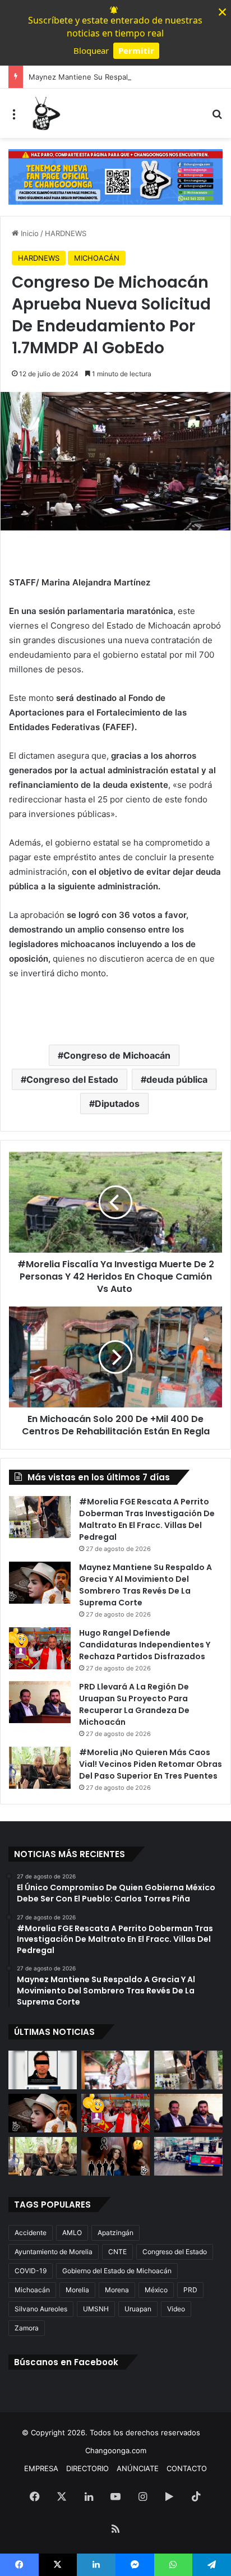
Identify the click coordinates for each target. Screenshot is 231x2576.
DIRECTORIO (87, 2468)
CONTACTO (187, 2468)
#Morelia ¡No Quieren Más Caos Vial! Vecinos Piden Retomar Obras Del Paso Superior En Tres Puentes (151, 1764)
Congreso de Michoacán (117, 1055)
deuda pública (177, 1079)
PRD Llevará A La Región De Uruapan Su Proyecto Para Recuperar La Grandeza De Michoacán (134, 1704)
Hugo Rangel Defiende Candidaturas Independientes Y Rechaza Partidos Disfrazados (145, 1645)
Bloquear (91, 50)
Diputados (117, 1104)
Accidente (31, 2233)
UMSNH (96, 2309)
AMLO (72, 2233)
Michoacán (32, 2290)
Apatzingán (115, 2233)
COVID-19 (31, 2271)
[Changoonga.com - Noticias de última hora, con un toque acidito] (45, 113)
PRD (190, 2290)
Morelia (77, 2290)
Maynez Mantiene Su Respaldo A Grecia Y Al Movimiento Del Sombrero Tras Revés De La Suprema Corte (145, 1585)
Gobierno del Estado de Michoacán (117, 2271)
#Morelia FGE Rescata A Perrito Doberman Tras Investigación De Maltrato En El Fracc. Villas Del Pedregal (147, 1519)
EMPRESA (41, 2468)
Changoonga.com (116, 2450)
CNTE (117, 2252)
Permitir (136, 50)
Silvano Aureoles (41, 2309)
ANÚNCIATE (138, 2468)
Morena (117, 2290)
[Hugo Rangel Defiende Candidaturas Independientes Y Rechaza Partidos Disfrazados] (40, 1648)
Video (176, 2309)
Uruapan (138, 2309)
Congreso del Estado (72, 1079)
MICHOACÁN (97, 258)
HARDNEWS (66, 233)
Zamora (27, 2328)
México (156, 2290)
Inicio (29, 233)
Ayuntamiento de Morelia (54, 2252)
